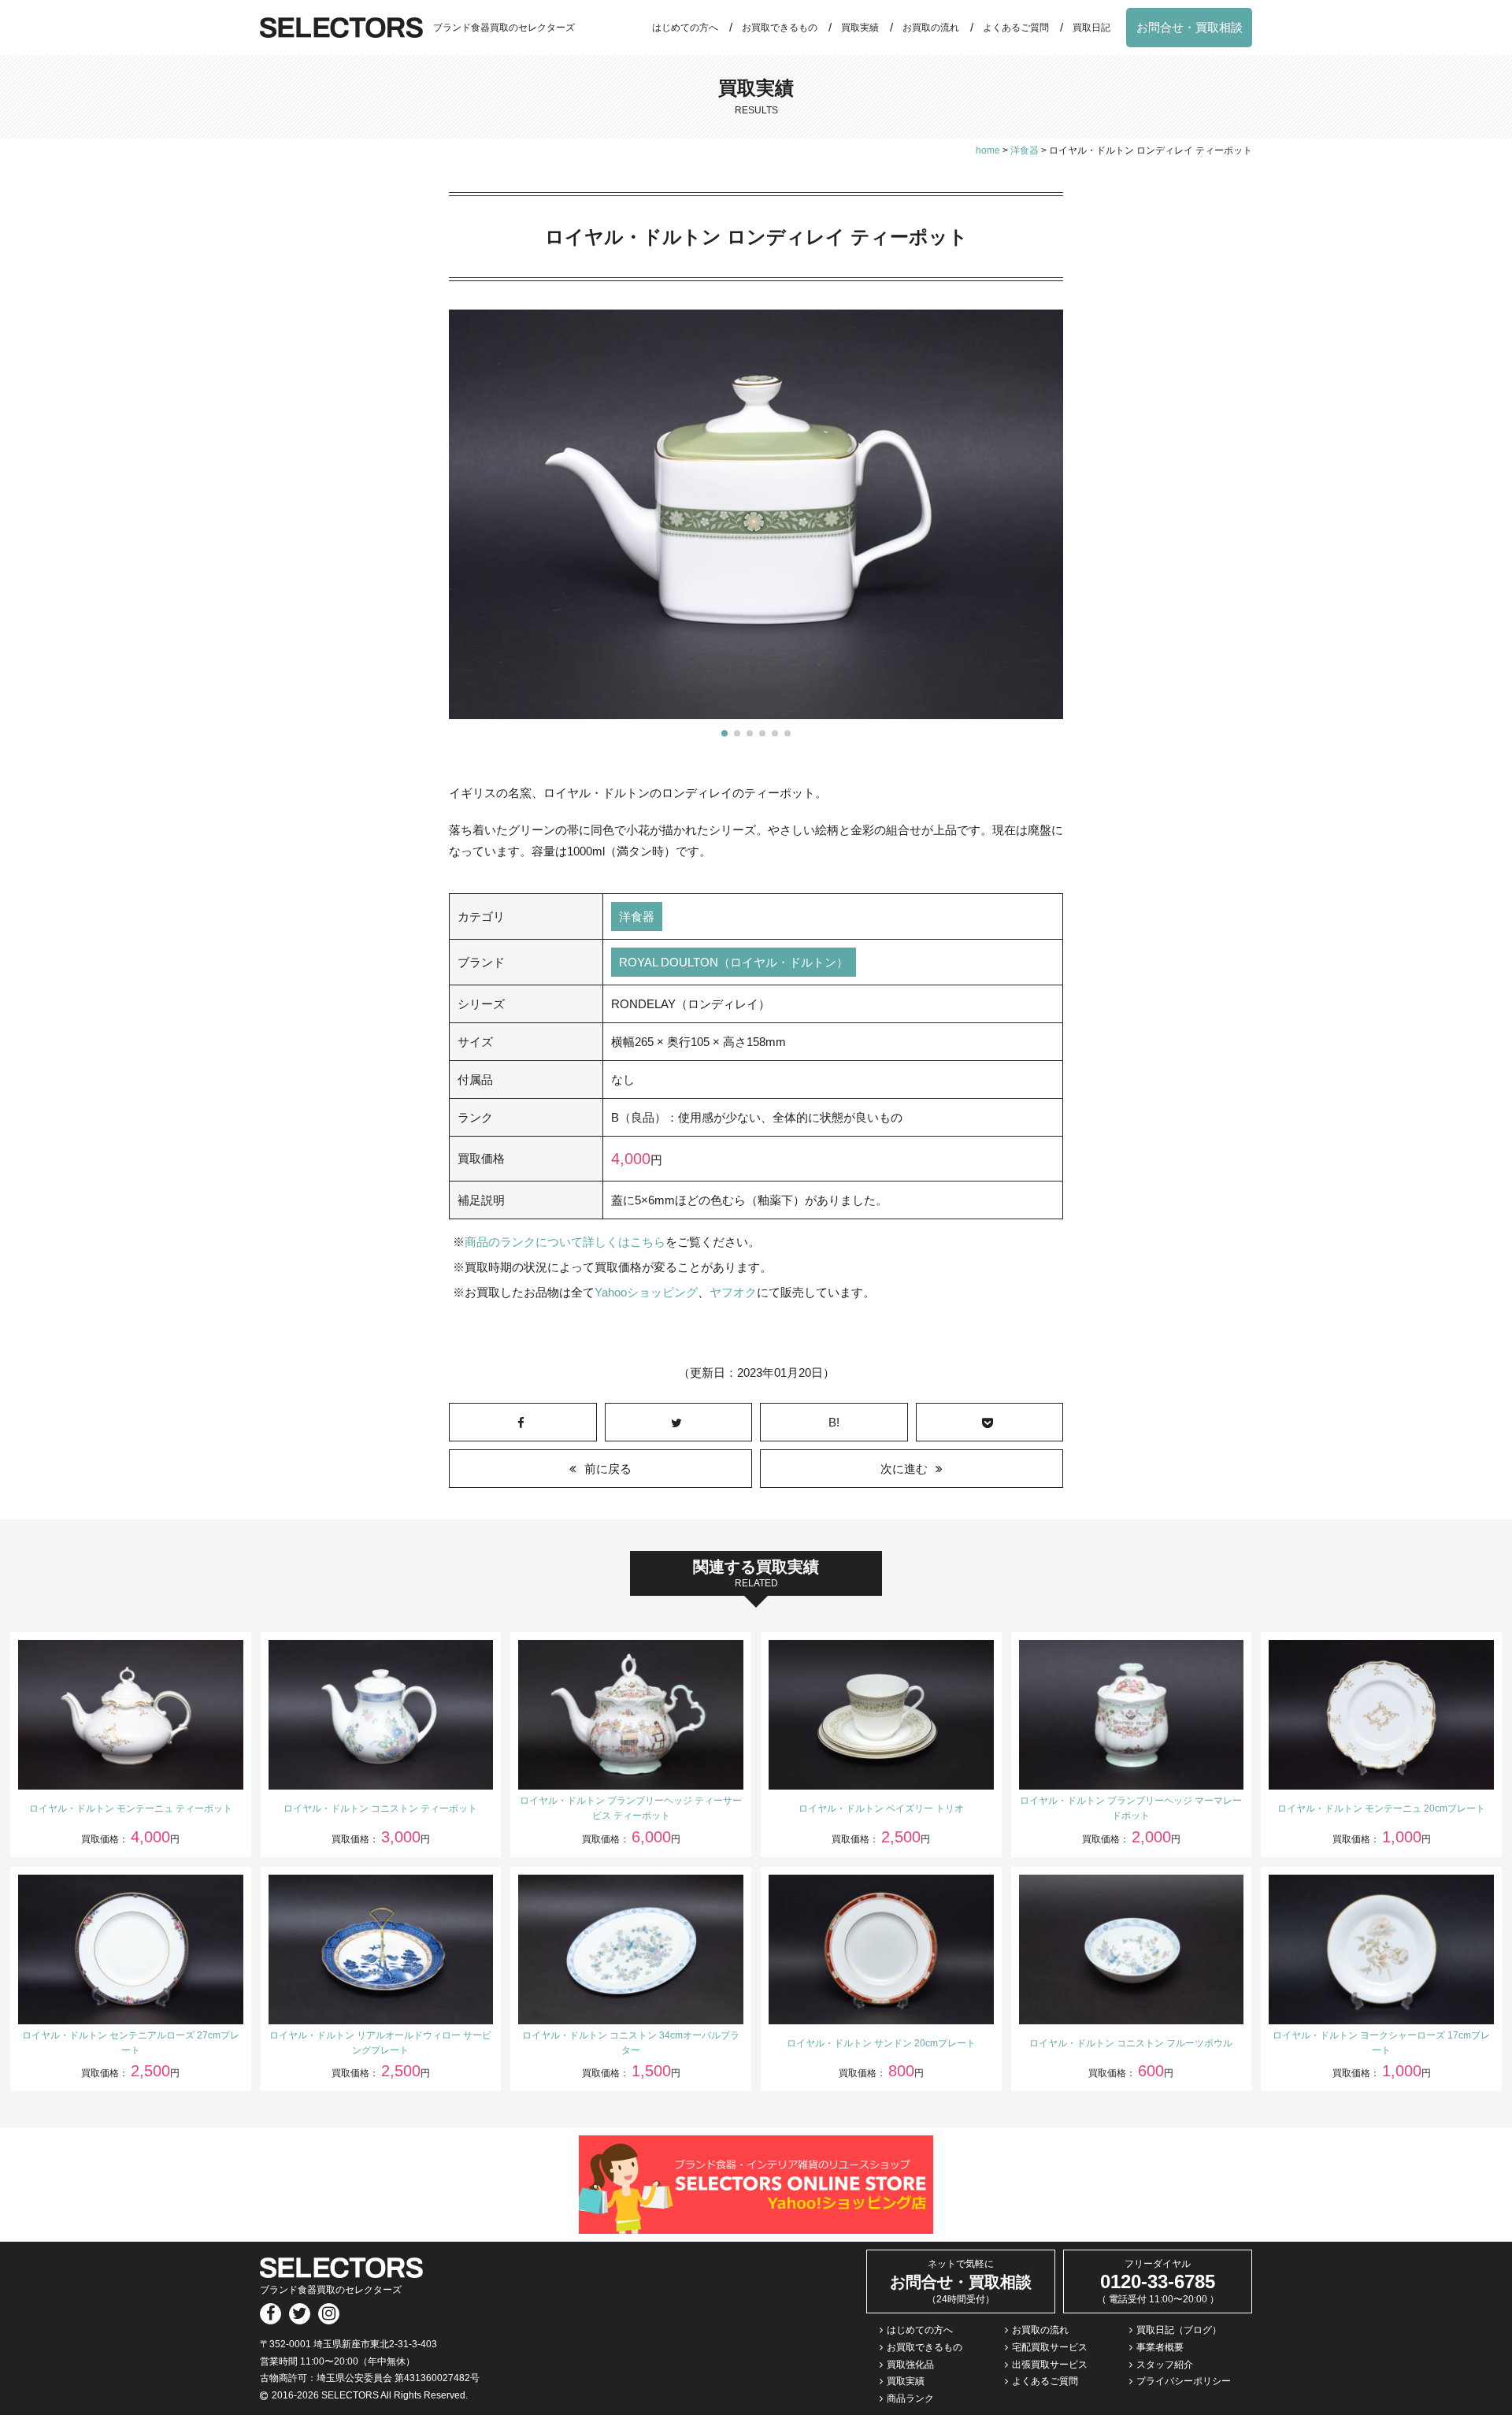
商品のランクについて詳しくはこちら (565, 1242)
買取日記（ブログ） (1179, 2330)
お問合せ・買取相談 (1190, 27)
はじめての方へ (685, 28)
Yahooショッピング (646, 1292)
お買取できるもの (780, 28)
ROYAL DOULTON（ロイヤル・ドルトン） (734, 962)
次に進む (904, 1469)
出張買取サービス (1050, 2365)
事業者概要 (1160, 2347)
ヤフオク (733, 1292)
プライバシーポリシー (1184, 2381)
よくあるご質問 (1016, 28)
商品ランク (910, 2398)
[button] (724, 733)
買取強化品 (910, 2365)
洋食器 (637, 916)
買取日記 (1091, 28)
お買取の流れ (931, 28)
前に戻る (608, 1469)
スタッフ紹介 (1165, 2365)
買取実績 (860, 28)
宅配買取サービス (1050, 2347)
